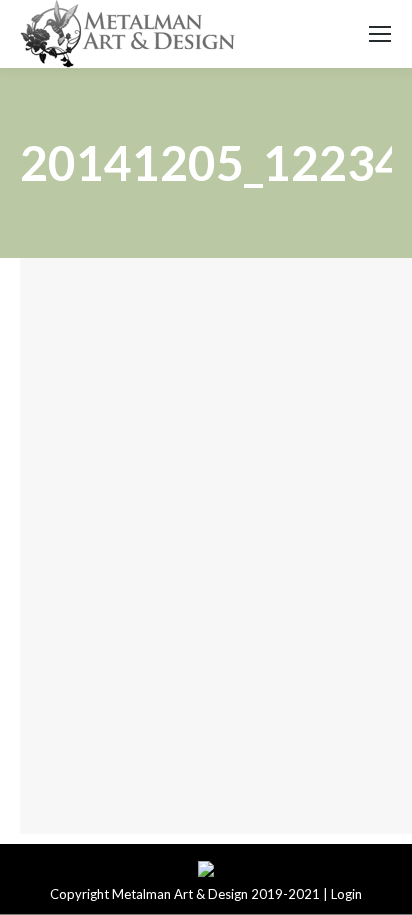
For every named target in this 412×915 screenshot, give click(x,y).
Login (346, 894)
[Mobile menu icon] (380, 34)
